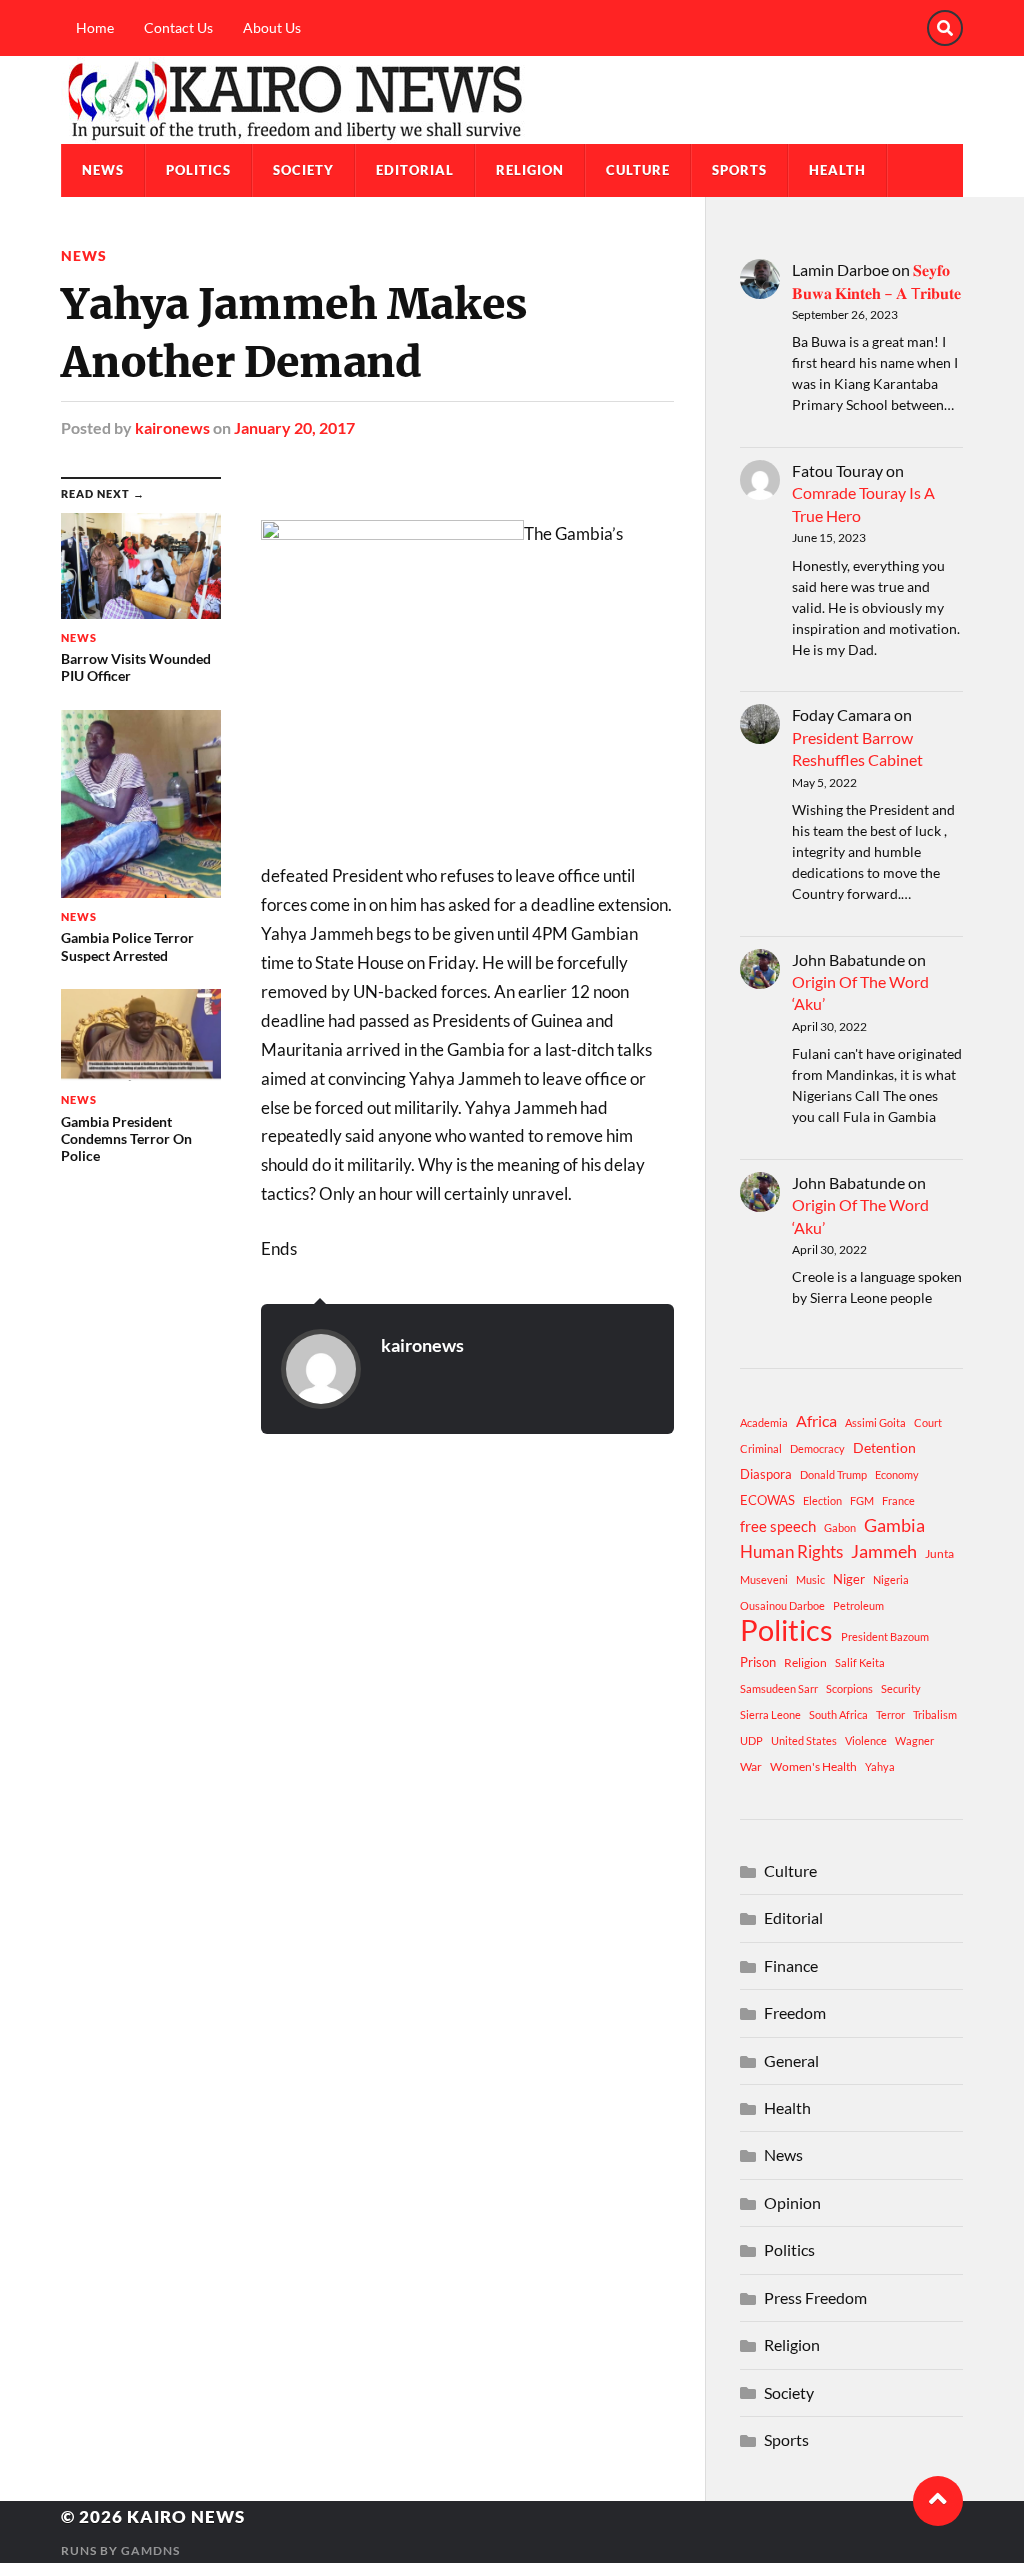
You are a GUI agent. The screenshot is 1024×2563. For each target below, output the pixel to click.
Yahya (880, 1766)
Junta (939, 1553)
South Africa (838, 1714)
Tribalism (935, 1714)
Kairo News (186, 2516)
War (751, 1766)
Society (303, 170)
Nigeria (891, 1579)
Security (901, 1688)
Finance (791, 1965)
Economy (897, 1474)
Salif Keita (860, 1662)
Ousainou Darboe (782, 1605)
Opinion (792, 2202)
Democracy (817, 1448)
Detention (884, 1447)
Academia (764, 1422)
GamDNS (150, 2550)
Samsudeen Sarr (779, 1688)
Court (928, 1422)
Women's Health (813, 1766)
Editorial (415, 170)
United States (804, 1740)
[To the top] (938, 2501)
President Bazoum (885, 1636)
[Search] (945, 28)
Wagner (914, 1740)
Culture (638, 170)
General (791, 2060)
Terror (890, 1714)
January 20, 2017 (294, 427)
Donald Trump (833, 1474)
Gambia (894, 1525)
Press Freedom (815, 2297)
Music (810, 1579)
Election (822, 1500)
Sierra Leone (770, 1714)
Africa (816, 1420)
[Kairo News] (511, 100)
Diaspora (766, 1474)
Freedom (795, 2012)
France (898, 1500)
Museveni (764, 1579)
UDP (751, 1740)
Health (837, 170)
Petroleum (858, 1605)
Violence (866, 1740)
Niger (849, 1579)
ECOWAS (767, 1500)
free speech (778, 1526)
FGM (862, 1500)
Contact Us (178, 27)
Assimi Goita (875, 1422)
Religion (530, 170)
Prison (758, 1662)
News (103, 170)
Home (95, 27)
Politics (198, 170)
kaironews (172, 427)
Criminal (761, 1448)
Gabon (840, 1527)
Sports (739, 170)
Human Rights (791, 1551)
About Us (272, 27)
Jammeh (884, 1551)
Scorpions (849, 1688)
